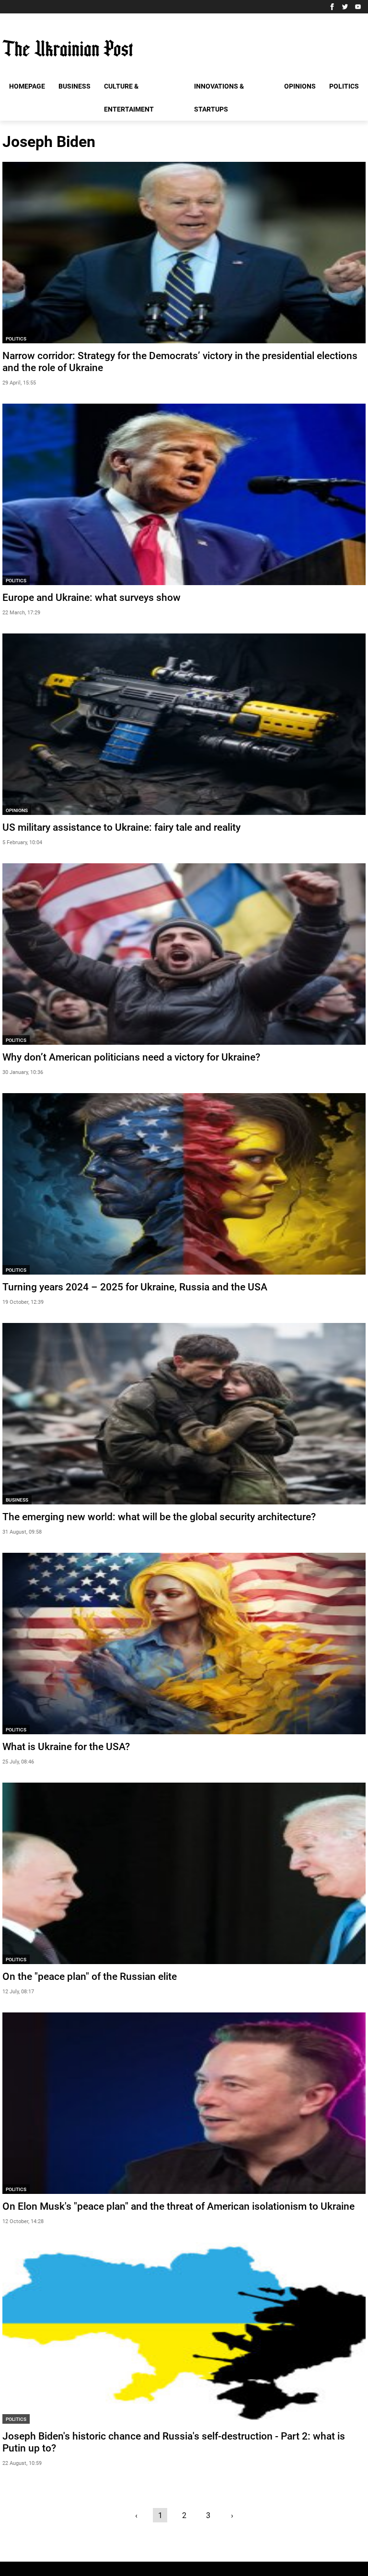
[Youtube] (358, 7)
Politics (344, 86)
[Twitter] (345, 7)
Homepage (27, 86)
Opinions (300, 86)
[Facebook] (332, 7)
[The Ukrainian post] (68, 48)
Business (75, 86)
